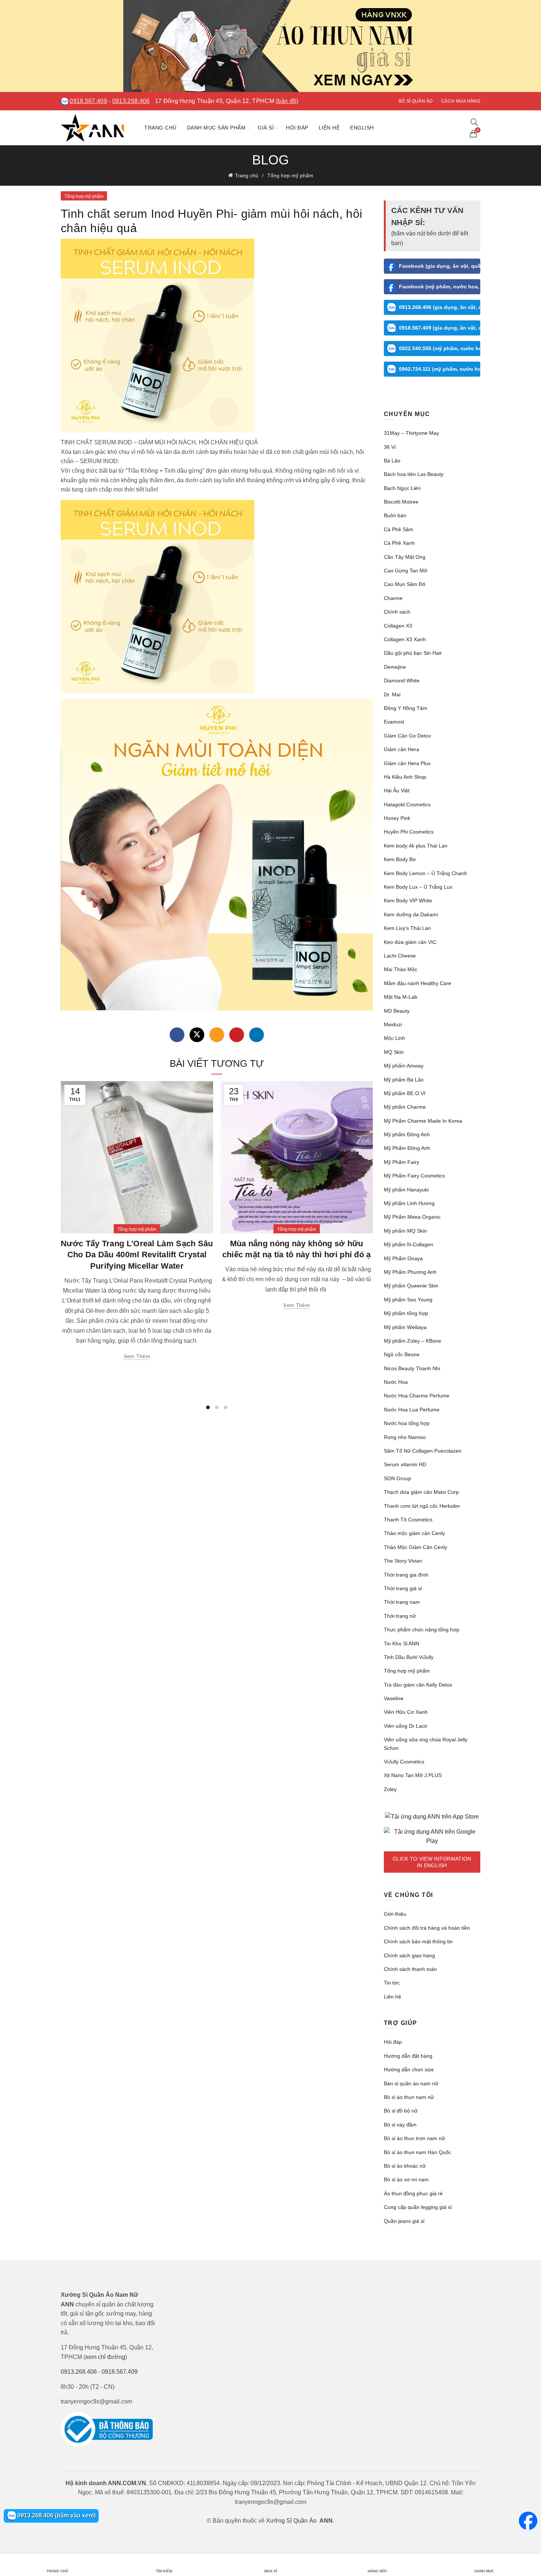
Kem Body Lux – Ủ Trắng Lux (418, 887)
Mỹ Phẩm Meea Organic (412, 1217)
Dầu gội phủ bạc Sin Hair (413, 653)
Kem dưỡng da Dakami (411, 914)
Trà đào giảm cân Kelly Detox (418, 1685)
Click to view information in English (432, 1862)
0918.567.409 (88, 101)
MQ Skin (394, 1052)
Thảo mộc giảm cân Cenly (414, 1533)
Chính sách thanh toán (410, 1969)
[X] (197, 1035)
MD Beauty (397, 1011)
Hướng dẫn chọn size (409, 2069)
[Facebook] (177, 1035)
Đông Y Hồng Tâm (406, 708)
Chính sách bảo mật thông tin (418, 1941)
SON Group (397, 1478)
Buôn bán (395, 515)
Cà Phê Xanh (399, 543)
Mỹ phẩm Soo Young (408, 1300)
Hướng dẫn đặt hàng (408, 2056)
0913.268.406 (131, 101)
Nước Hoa (396, 1382)
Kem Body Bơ (400, 859)
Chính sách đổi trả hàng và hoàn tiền (427, 1928)
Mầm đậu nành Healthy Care (418, 983)
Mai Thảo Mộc (401, 969)
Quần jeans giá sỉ (404, 2221)
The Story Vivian (403, 1561)
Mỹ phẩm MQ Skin (405, 1231)
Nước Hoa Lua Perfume (412, 1410)
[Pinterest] (237, 1035)
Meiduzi (393, 1024)
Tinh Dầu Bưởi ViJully (409, 1657)
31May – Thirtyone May (411, 433)
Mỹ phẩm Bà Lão (404, 1080)
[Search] (474, 122)
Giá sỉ (266, 128)
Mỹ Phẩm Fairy (402, 1162)
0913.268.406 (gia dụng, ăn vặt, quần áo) (440, 307)
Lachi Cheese (400, 956)
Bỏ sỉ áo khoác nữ (405, 2166)
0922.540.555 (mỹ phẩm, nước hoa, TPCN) (440, 348)
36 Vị (390, 447)
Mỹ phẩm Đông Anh (407, 1134)
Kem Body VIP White (408, 900)
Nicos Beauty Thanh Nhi (412, 1368)
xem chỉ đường (105, 2357)
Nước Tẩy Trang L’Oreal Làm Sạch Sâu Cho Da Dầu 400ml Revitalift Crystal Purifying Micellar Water (137, 1255)
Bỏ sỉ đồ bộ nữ (401, 2111)
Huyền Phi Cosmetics (409, 832)
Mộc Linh (395, 1038)
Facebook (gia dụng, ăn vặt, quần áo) (440, 266)
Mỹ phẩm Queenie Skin (411, 1286)
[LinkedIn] (257, 1035)
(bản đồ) (287, 101)
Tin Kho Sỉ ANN (402, 1644)
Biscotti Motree (401, 502)
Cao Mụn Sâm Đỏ (405, 584)
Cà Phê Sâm (399, 529)
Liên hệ (329, 128)
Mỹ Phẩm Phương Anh (410, 1272)
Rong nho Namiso (405, 1437)
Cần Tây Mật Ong (405, 557)
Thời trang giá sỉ (403, 1588)
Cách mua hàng (461, 101)
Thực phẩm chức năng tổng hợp (422, 1630)
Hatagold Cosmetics (407, 804)
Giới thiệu (395, 1914)
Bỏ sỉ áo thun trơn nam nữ (414, 2138)
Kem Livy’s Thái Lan (407, 928)
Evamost (394, 722)
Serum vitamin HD (405, 1464)
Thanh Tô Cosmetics (408, 1520)
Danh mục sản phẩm (216, 128)
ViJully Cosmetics (404, 1762)
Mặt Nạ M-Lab (401, 997)
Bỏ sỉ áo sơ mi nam (406, 2179)
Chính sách (397, 612)
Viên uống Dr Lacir (406, 1726)
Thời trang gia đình (406, 1575)
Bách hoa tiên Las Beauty (414, 474)
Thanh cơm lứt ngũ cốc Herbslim (422, 1506)
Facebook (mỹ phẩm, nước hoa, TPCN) (440, 287)
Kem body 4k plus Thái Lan (416, 846)
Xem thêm (137, 1356)
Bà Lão (392, 461)
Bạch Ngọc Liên (402, 488)
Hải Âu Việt (397, 790)
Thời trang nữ (400, 1616)
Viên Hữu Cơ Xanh (406, 1712)
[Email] (217, 1035)
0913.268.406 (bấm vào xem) (56, 2515)
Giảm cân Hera (402, 749)
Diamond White (402, 681)
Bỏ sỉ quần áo (416, 101)
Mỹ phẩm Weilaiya (405, 1327)
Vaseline (394, 1698)
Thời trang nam (402, 1602)
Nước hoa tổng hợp (407, 1423)
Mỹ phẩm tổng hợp (406, 1313)
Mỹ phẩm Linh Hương (409, 1203)
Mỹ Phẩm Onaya (403, 1258)
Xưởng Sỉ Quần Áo (291, 2521)
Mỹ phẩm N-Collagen (409, 1244)
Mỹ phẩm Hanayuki (406, 1190)
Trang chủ (160, 128)
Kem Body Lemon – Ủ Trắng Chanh (425, 873)
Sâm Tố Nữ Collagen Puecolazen (423, 1451)
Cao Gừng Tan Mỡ (406, 571)
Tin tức (392, 1983)
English (362, 128)
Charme (393, 598)
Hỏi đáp (297, 128)
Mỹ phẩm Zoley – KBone (413, 1341)
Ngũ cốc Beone (402, 1354)
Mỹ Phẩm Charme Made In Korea (423, 1121)
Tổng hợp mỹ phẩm (290, 175)
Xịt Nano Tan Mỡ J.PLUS (413, 1775)
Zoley (390, 1789)
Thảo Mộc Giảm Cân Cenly (416, 1547)
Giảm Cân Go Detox (407, 736)
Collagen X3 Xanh (405, 639)
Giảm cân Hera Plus (407, 763)
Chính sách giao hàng (409, 1955)
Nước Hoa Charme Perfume (417, 1396)
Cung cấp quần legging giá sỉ (418, 2207)
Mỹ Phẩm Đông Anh (407, 1148)
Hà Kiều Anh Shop (405, 777)
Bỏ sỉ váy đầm (400, 2125)
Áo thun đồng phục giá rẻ (413, 2193)
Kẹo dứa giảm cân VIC (410, 942)
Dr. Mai (392, 694)
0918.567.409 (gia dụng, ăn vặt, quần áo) (440, 328)
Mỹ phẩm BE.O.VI (405, 1093)
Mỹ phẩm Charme (405, 1107)
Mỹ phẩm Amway (404, 1066)
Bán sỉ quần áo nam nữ (411, 2083)
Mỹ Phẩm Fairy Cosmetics (414, 1176)
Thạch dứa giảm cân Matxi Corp (421, 1492)
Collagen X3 (398, 626)
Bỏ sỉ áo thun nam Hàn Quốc (418, 2152)
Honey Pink (397, 818)
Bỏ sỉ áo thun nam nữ (409, 2097)
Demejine (395, 667)
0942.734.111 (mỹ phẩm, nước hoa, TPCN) (440, 369)
